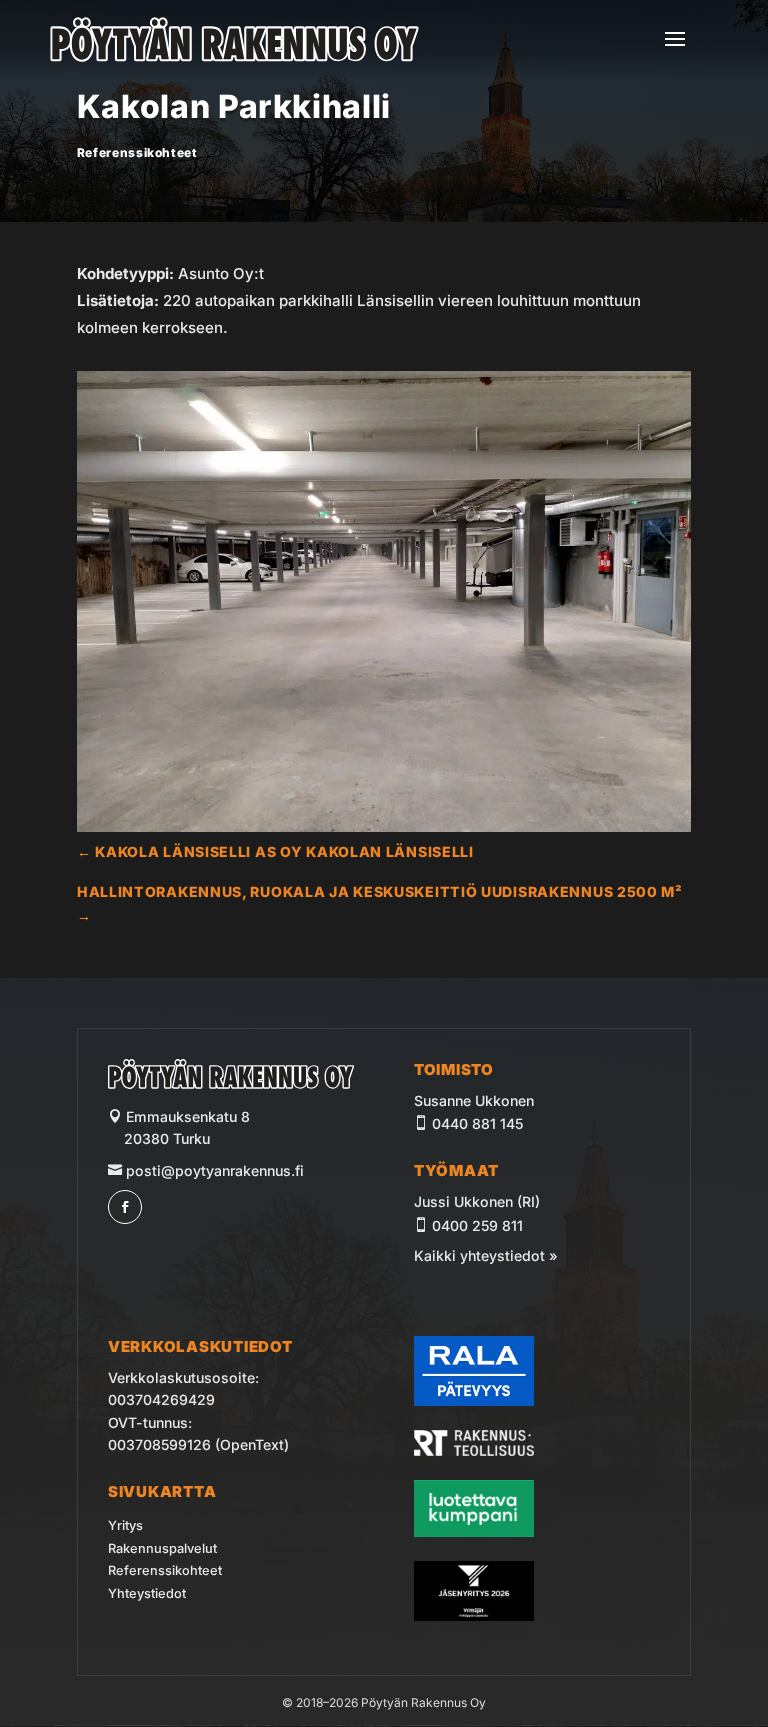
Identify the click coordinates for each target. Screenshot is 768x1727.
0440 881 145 (477, 1123)
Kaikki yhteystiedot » (486, 1255)
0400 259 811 (477, 1225)
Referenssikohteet (137, 152)
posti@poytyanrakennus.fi (213, 1170)
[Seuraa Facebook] (125, 1207)
